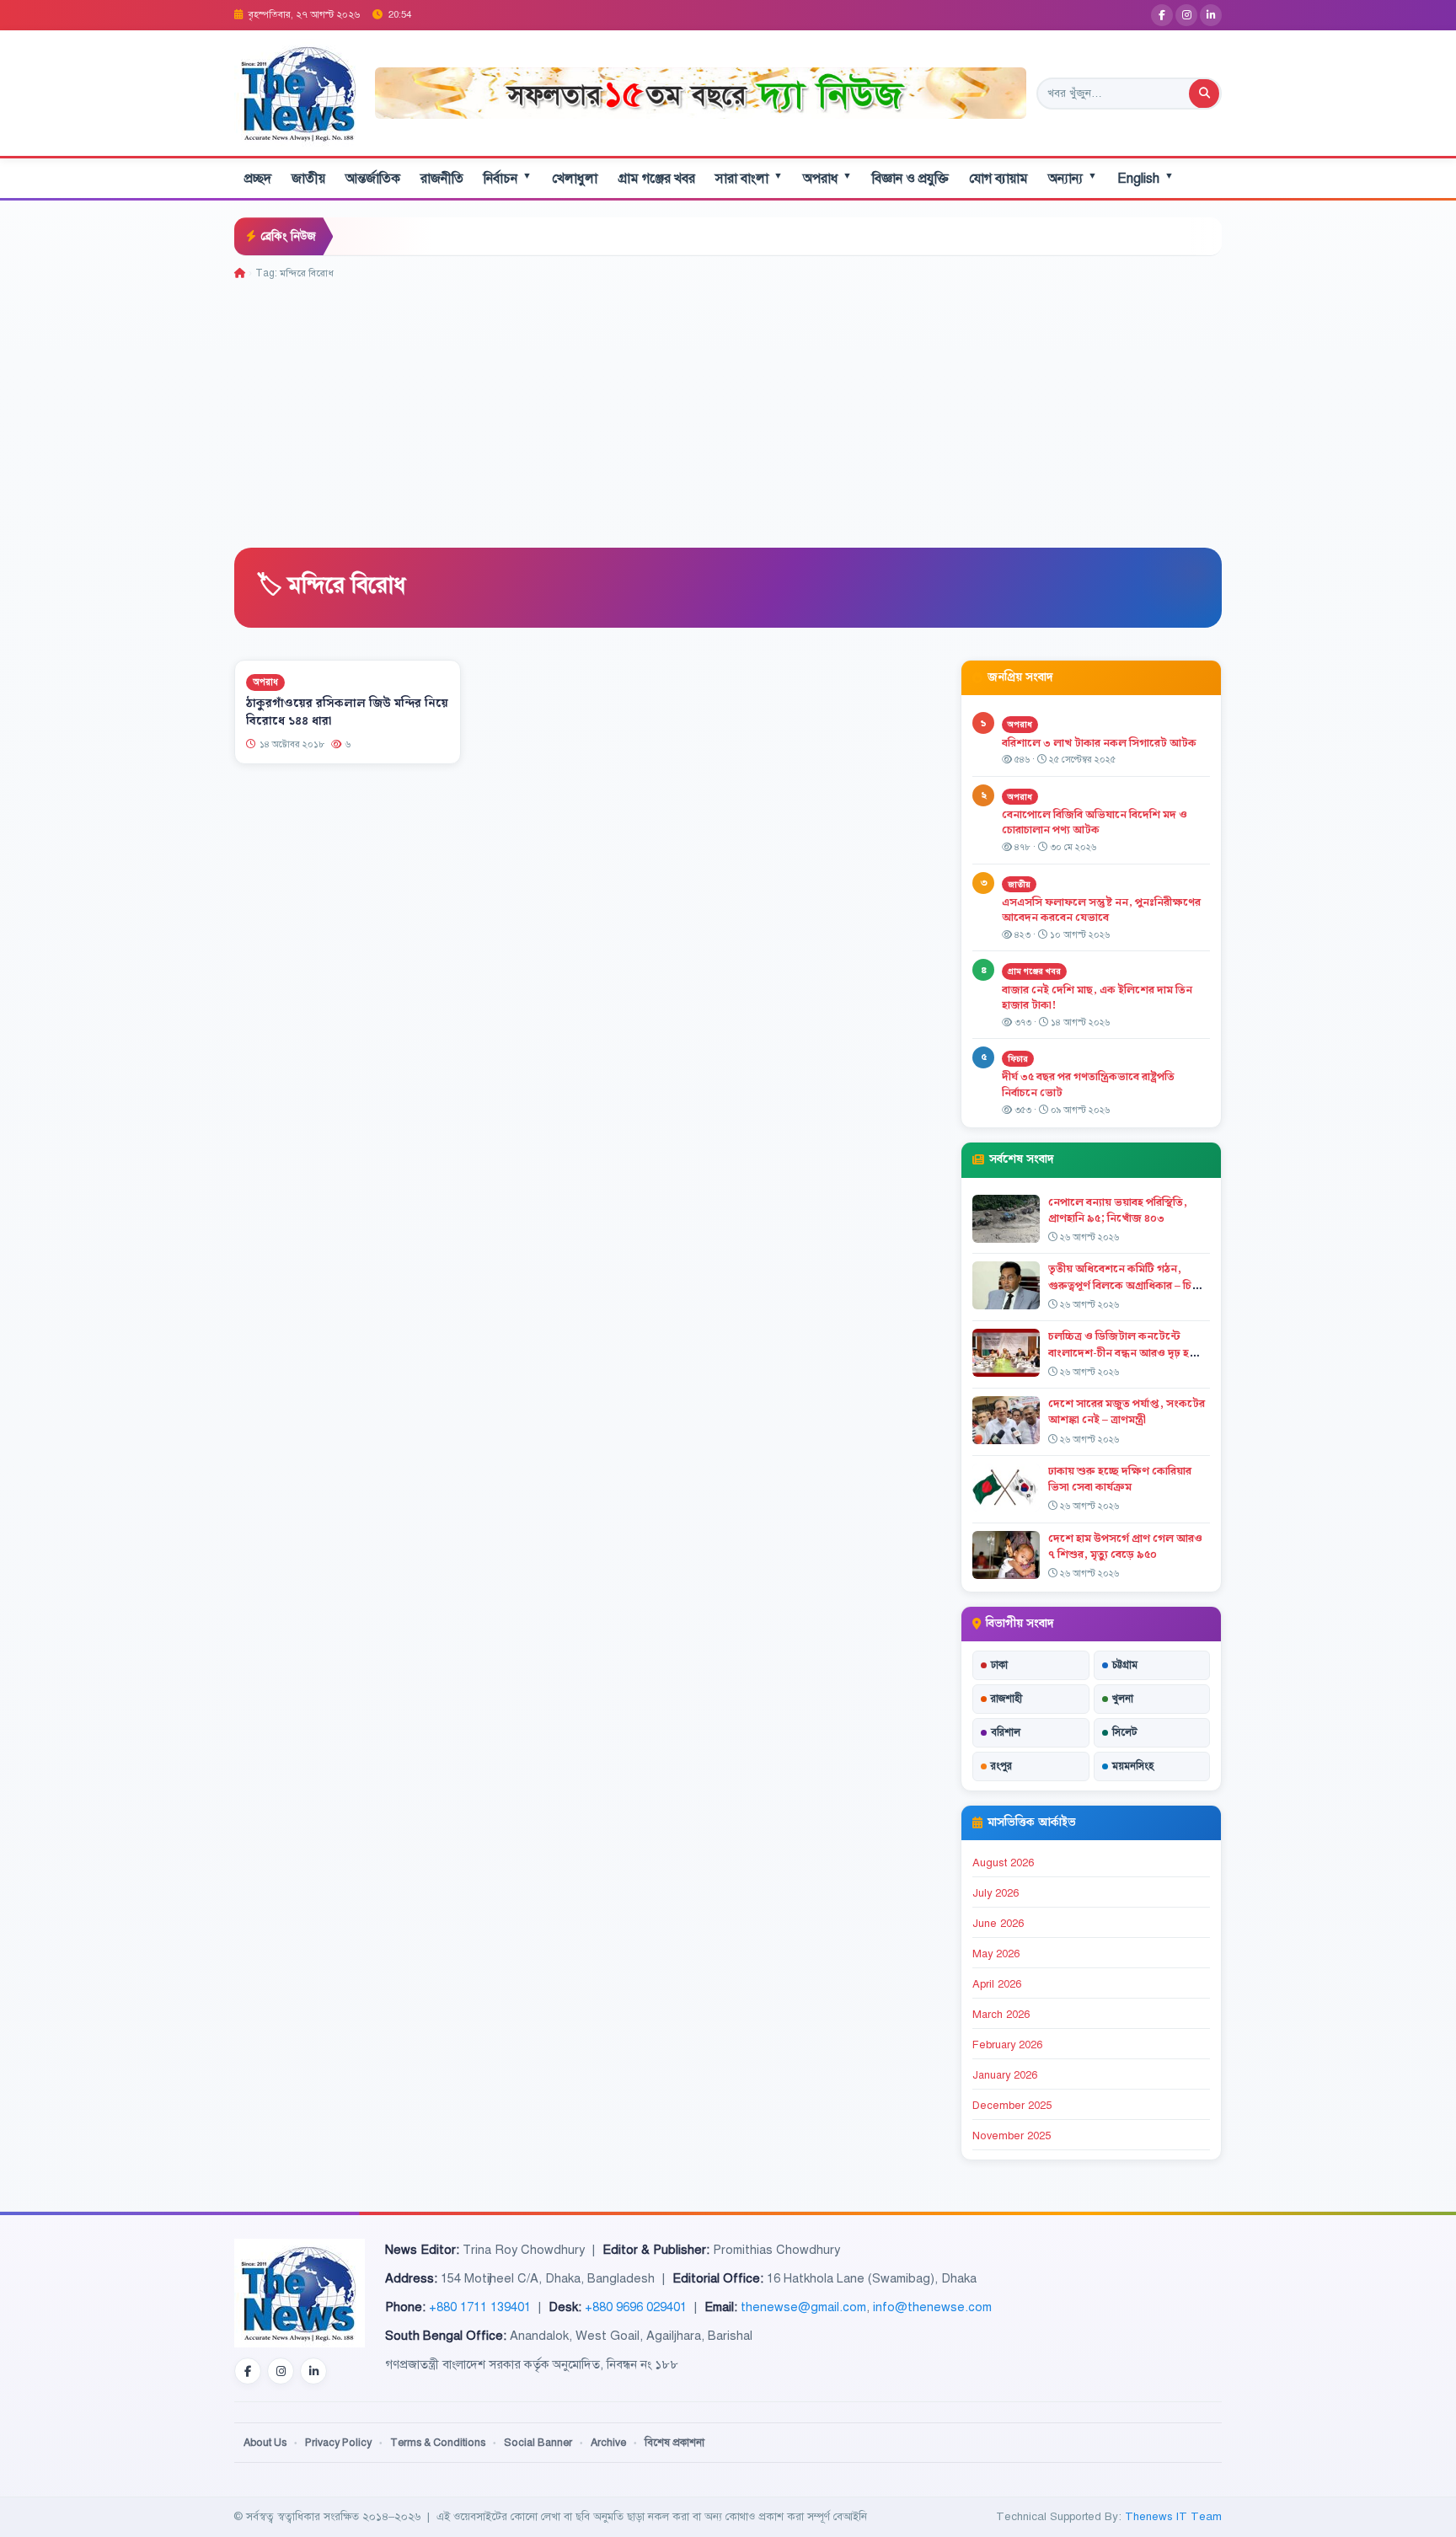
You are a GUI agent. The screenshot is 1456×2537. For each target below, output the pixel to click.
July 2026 (996, 1893)
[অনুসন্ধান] (1204, 94)
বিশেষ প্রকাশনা (674, 2443)
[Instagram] (1186, 15)
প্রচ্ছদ (258, 179)
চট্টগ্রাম (1125, 1665)
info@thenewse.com (932, 2307)
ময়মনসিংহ (1133, 1766)
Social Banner (538, 2443)
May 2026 (996, 1954)
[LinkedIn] (1211, 15)
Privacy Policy (338, 2443)
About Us (265, 2443)
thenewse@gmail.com (803, 2307)
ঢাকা (999, 1665)
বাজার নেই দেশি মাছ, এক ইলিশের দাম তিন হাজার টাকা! (1097, 998)
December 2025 (1012, 2106)
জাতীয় (308, 179)
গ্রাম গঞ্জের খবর (656, 179)
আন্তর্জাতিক (373, 179)
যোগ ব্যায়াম (998, 179)
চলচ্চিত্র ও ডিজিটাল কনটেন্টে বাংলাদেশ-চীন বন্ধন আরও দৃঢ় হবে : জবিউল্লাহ (1127, 1352)
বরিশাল (1006, 1732)
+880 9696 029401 (636, 2307)
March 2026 (1001, 2015)
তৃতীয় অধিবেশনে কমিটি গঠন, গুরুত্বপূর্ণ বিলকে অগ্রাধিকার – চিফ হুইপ (1124, 1285)
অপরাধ (827, 178)
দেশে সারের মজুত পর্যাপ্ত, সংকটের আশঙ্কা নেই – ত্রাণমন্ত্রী (1127, 1412)
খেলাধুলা (575, 179)
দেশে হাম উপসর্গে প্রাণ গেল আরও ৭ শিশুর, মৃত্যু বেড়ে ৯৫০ (1125, 1547)
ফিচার (1018, 1059)
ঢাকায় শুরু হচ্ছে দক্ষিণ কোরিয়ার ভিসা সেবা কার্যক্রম (1120, 1479)
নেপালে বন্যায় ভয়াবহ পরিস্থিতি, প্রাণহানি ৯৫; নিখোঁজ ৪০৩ (1118, 1210)
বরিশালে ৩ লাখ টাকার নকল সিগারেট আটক (1099, 743)
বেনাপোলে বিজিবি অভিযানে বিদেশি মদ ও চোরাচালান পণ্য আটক (1095, 823)
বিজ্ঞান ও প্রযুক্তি (910, 179)
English (1146, 178)
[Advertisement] (728, 408)
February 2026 (1007, 2045)
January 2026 (1005, 2075)
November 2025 (1012, 2136)
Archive (608, 2443)
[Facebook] (1162, 15)
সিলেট (1125, 1732)
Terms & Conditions (438, 2443)
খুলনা (1123, 1699)
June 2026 (998, 1924)
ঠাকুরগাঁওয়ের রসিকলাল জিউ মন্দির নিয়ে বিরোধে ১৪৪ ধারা (347, 712)
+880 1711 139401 (480, 2307)
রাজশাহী (1006, 1699)
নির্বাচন (508, 178)
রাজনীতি (442, 179)
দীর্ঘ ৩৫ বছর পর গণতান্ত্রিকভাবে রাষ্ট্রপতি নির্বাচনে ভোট (1088, 1085)
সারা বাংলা (749, 178)
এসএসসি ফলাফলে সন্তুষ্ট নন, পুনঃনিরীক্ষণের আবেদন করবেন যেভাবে (1101, 910)
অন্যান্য (1073, 178)
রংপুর (1001, 1766)
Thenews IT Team (1173, 2516)
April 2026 (997, 1984)
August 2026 (1003, 1863)
